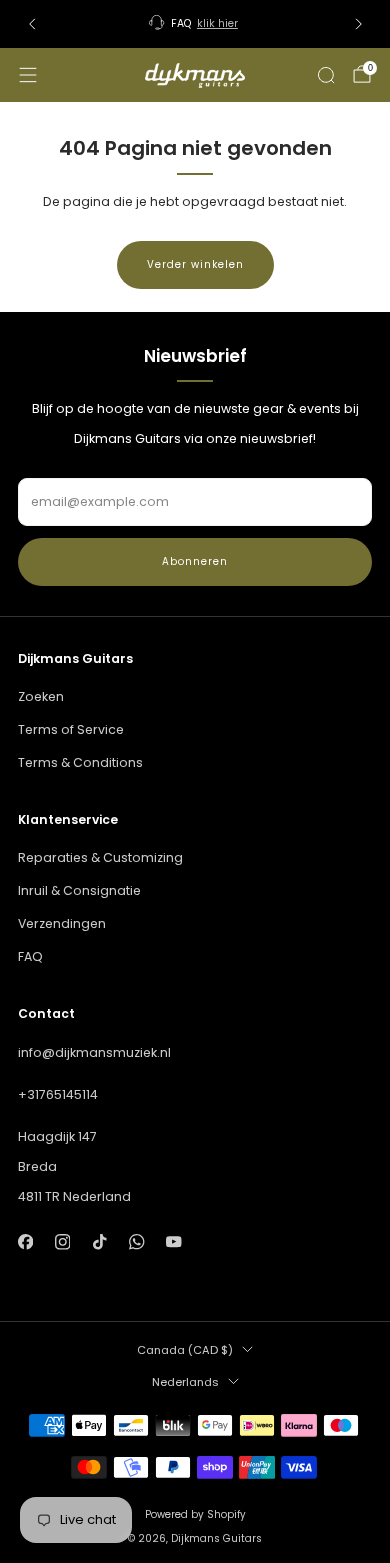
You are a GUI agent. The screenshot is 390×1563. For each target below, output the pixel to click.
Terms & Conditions (80, 762)
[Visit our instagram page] (62, 1242)
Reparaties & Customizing (100, 857)
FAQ (30, 956)
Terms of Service (71, 729)
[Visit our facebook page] (25, 1242)
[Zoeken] (326, 75)
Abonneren (195, 561)
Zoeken (41, 696)
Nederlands (185, 1382)
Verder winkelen (195, 264)
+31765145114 (58, 1094)
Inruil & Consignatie (79, 890)
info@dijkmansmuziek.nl (94, 1052)
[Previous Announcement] (32, 24)
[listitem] (195, 24)
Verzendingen (62, 923)
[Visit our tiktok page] (99, 1242)
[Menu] (28, 75)
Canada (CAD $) (185, 1350)
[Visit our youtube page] (174, 1242)
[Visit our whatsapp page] (136, 1242)
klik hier (217, 23)
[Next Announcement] (359, 24)
